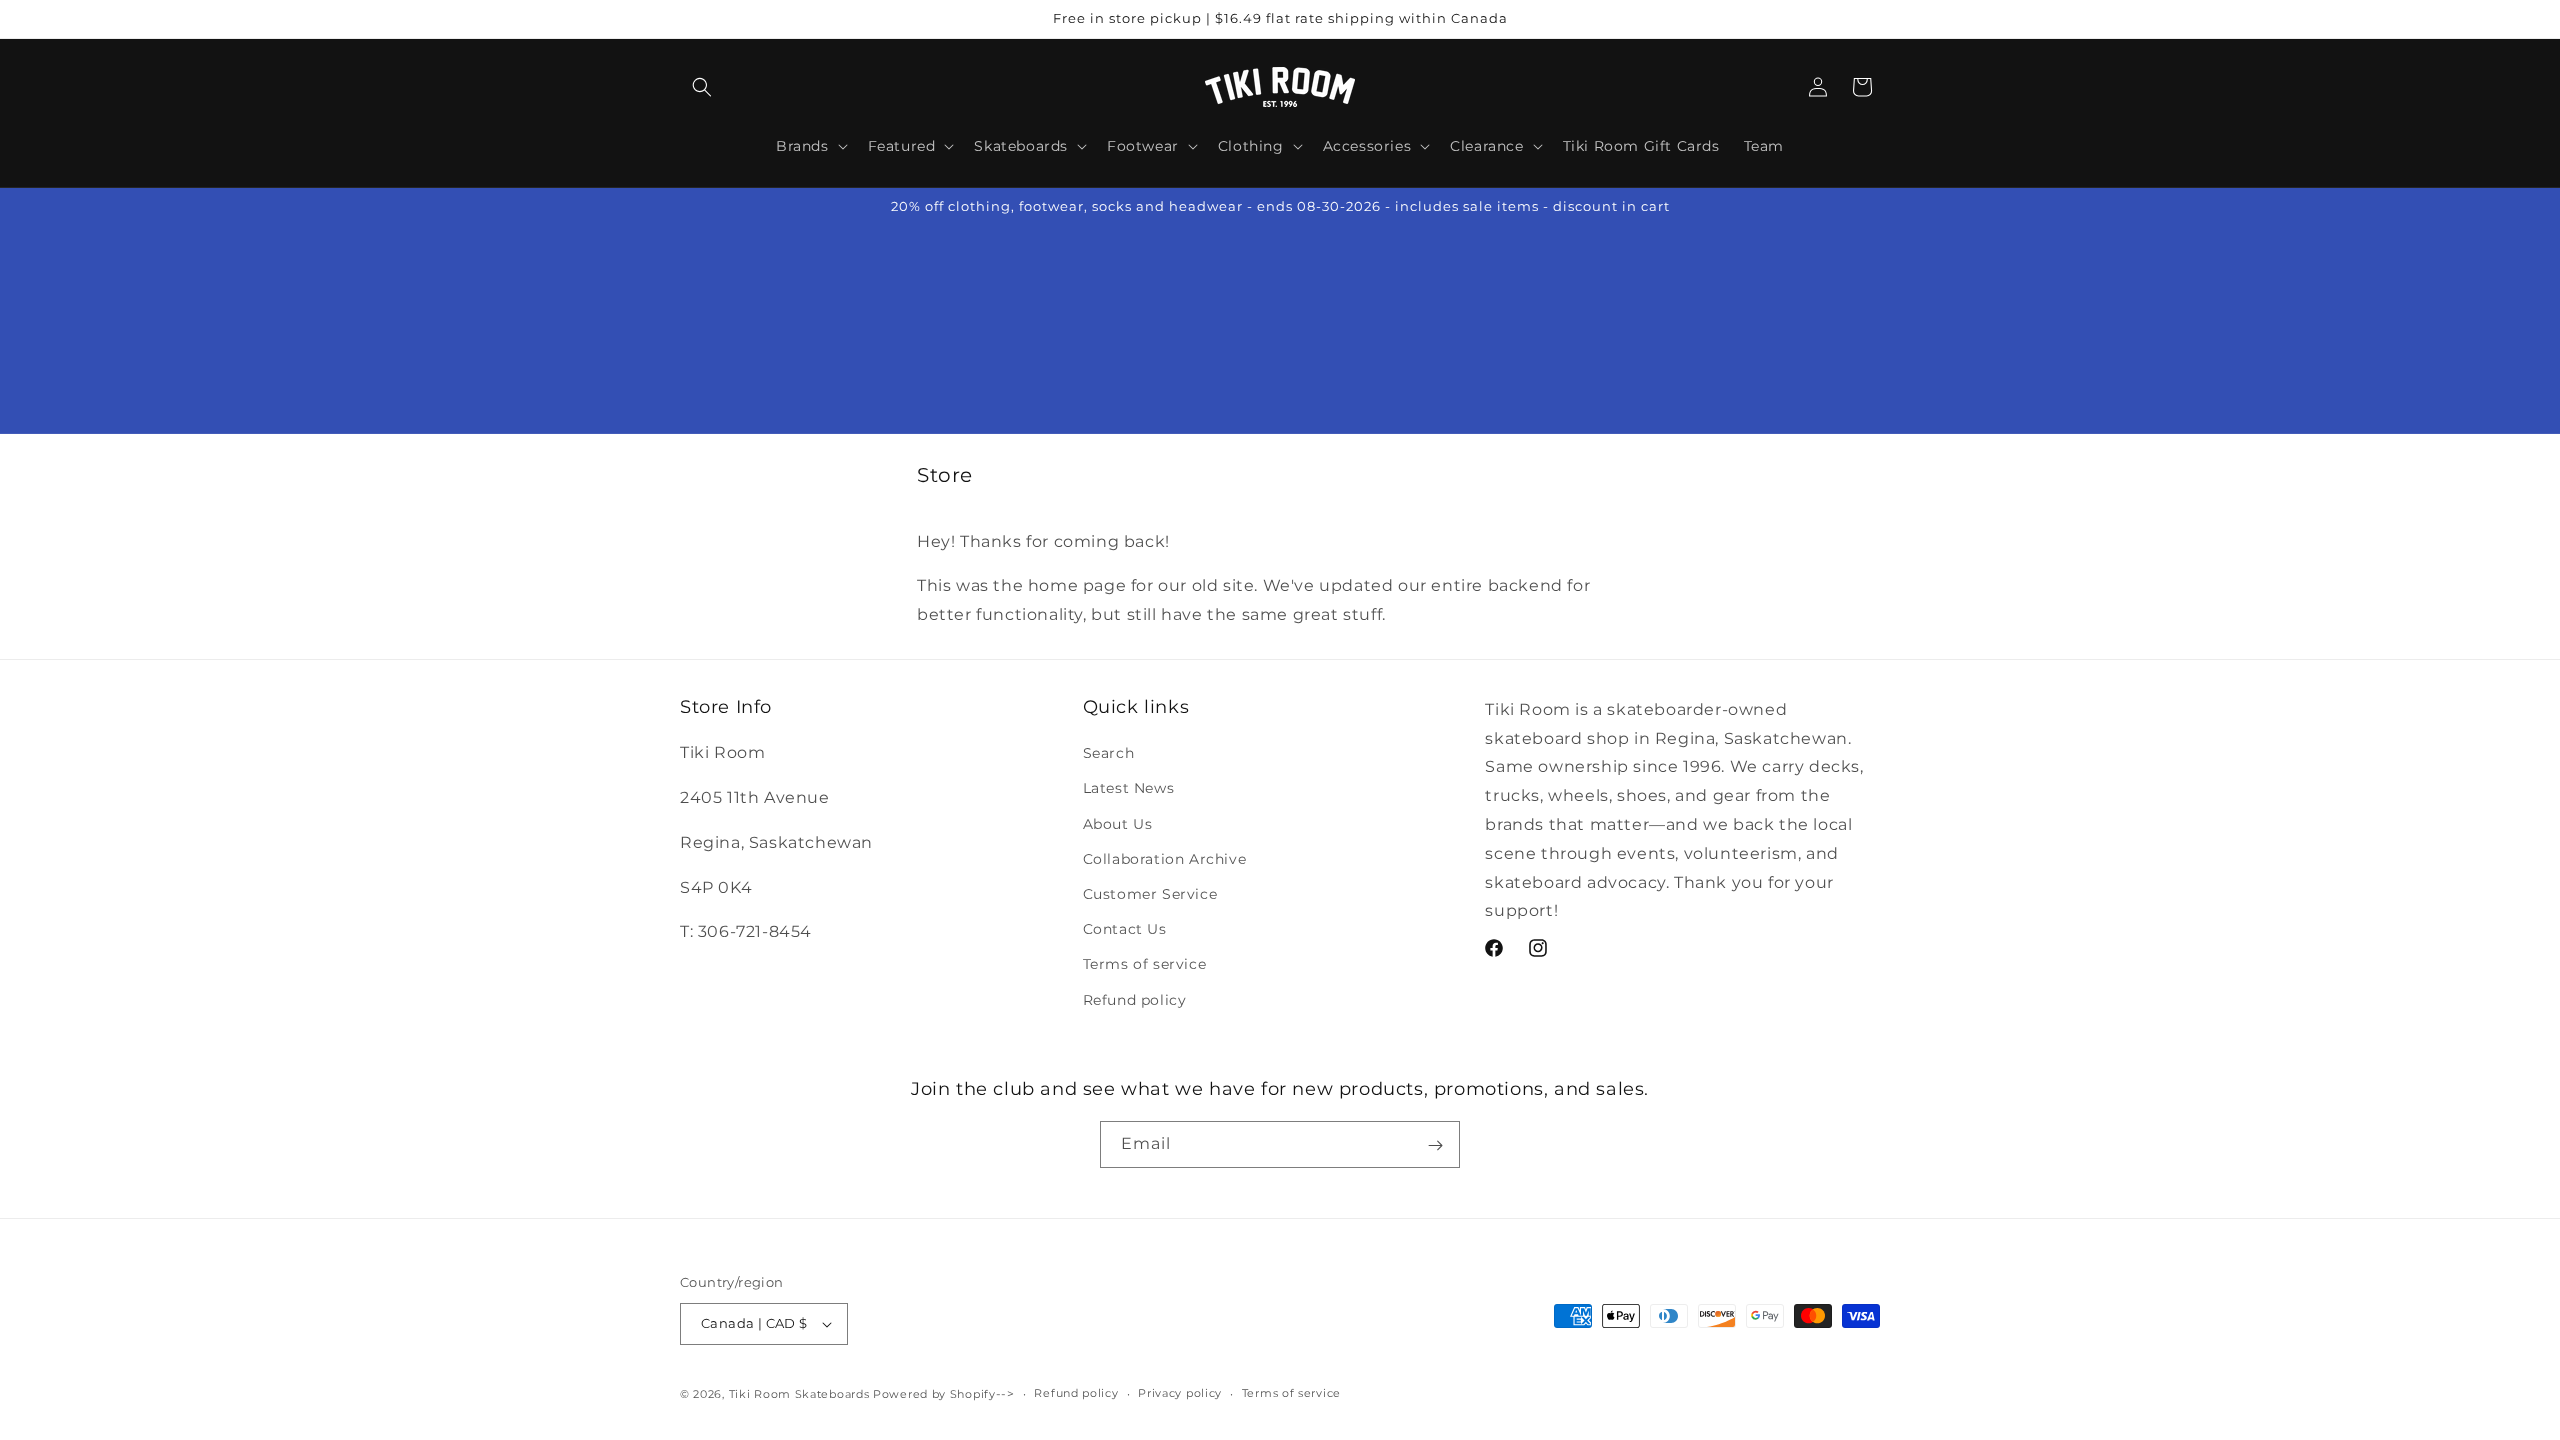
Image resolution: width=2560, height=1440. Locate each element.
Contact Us (1125, 929)
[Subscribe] (1435, 1145)
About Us (1118, 824)
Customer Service (1150, 894)
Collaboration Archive (1165, 859)
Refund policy (1135, 1000)
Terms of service (1145, 964)
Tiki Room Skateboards (799, 1394)
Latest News (1129, 788)
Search (1109, 753)
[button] (702, 87)
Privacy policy (1180, 1393)
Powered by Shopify (934, 1394)
